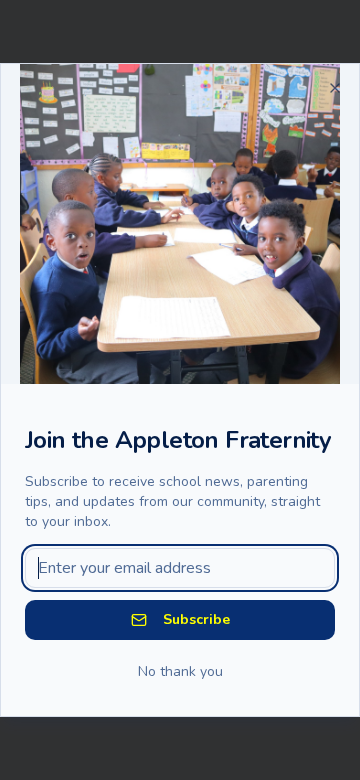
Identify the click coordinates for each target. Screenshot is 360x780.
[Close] (335, 88)
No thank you (180, 671)
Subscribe (196, 619)
